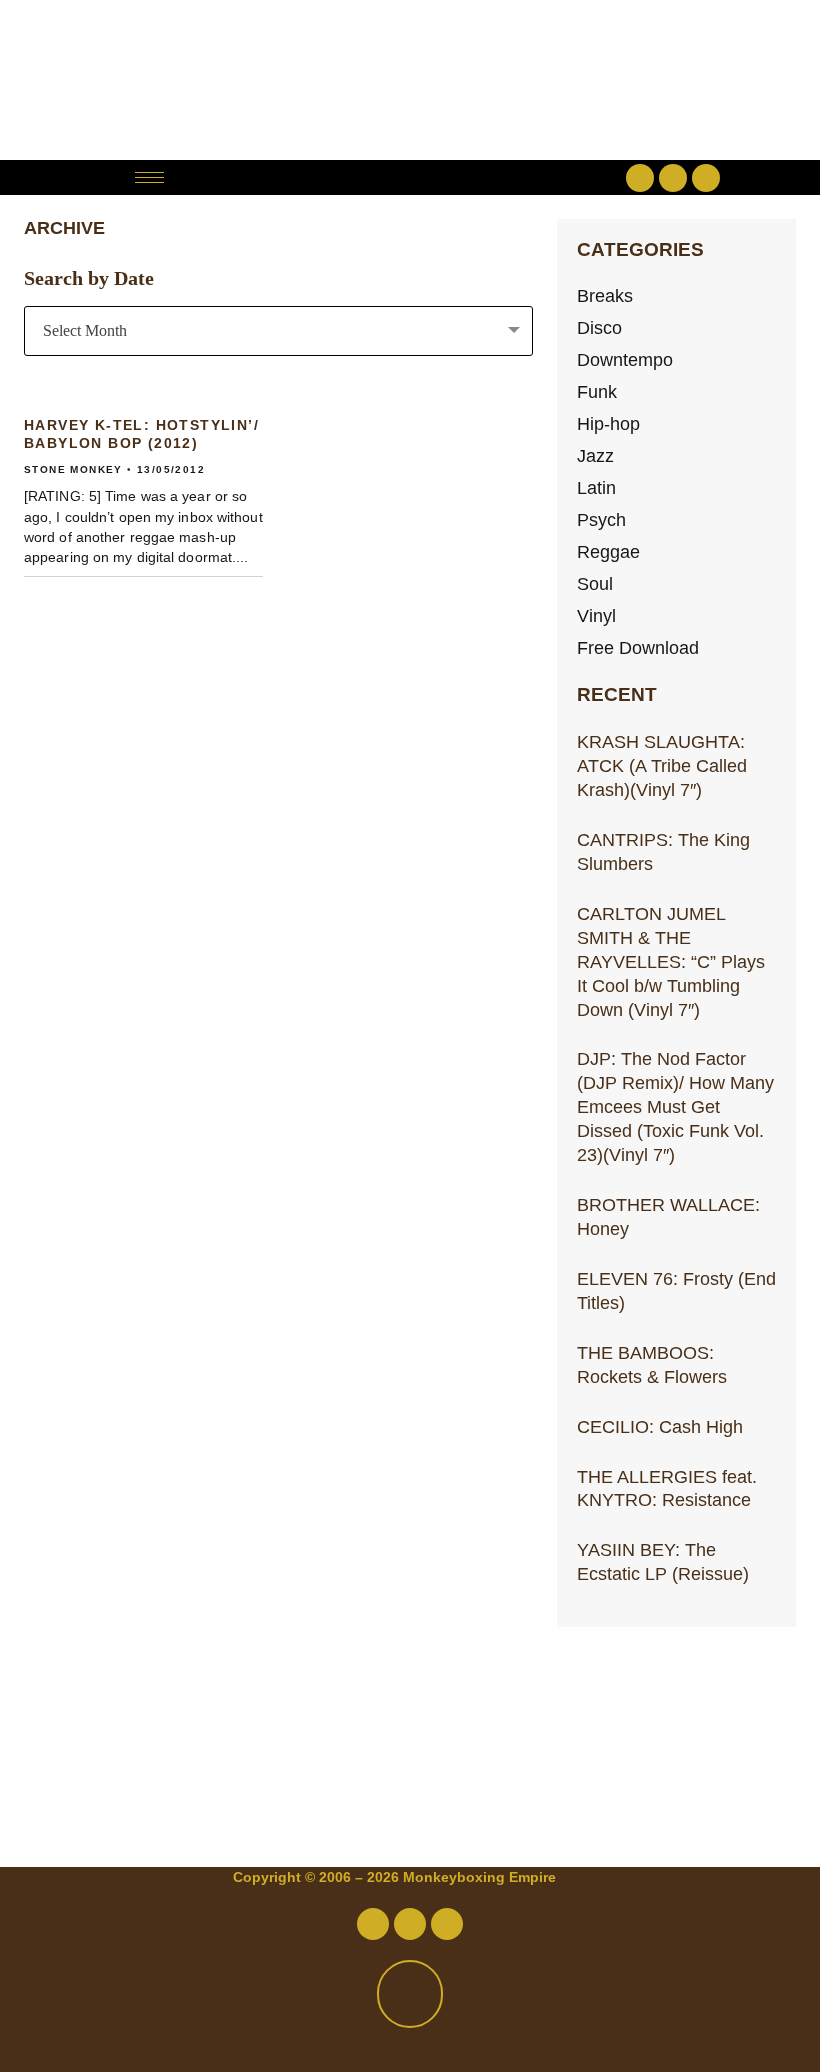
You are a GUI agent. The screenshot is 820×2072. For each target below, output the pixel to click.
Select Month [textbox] (85, 330)
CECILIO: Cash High (660, 1426)
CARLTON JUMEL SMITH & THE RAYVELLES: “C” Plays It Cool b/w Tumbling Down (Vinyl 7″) (671, 961)
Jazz (595, 455)
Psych (601, 519)
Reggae (608, 551)
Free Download (638, 647)
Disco (599, 327)
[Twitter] (673, 178)
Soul (595, 583)
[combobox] (278, 331)
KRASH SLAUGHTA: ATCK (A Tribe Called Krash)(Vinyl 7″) (662, 765)
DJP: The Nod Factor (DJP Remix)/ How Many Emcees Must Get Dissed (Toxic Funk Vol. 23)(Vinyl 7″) (675, 1106)
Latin (596, 487)
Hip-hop (608, 423)
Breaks (605, 295)
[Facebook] (640, 178)
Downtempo (625, 359)
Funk (597, 391)
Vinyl (596, 615)
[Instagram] (706, 178)
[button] (409, 177)
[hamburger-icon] (149, 177)
